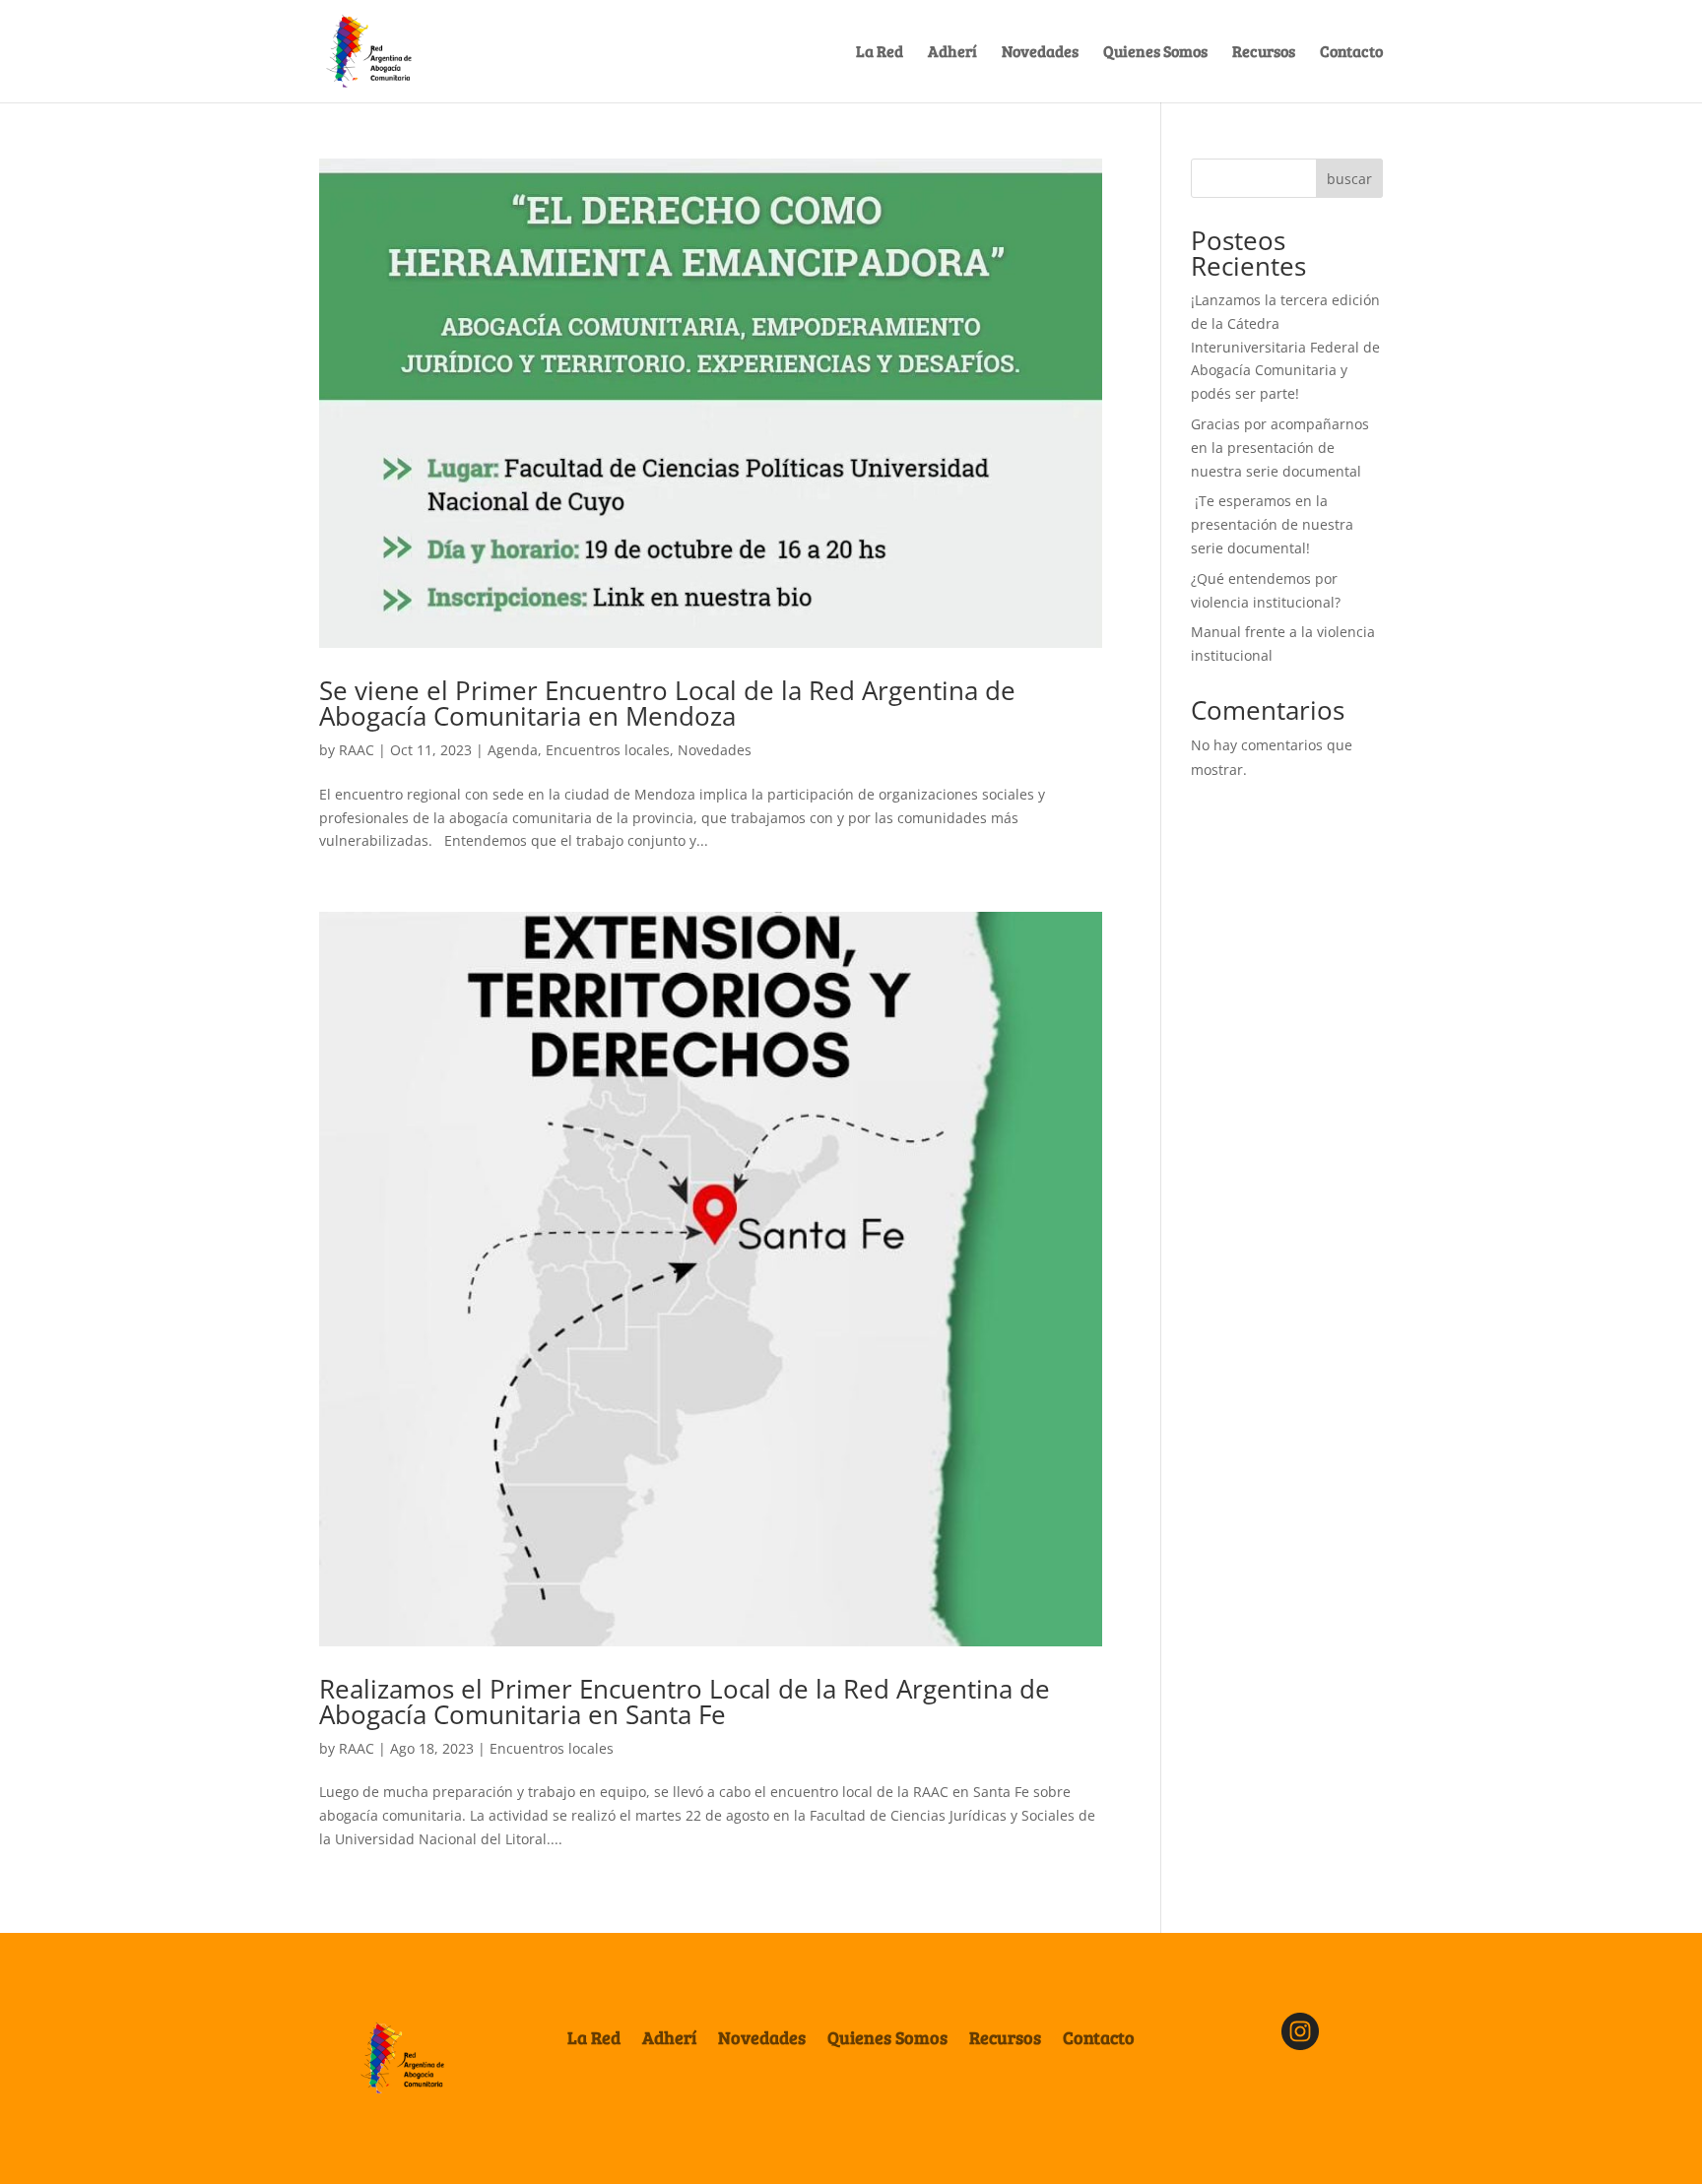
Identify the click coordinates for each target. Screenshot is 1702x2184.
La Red (880, 53)
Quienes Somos (1155, 53)
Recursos (1264, 53)
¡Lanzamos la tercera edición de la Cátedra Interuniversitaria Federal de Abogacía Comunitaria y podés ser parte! (1285, 347)
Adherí (952, 53)
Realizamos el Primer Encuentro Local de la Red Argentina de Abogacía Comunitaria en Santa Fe (685, 1702)
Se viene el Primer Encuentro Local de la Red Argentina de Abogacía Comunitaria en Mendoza (667, 703)
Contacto (1351, 53)
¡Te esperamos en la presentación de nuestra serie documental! (1272, 524)
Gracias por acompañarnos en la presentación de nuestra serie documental (1280, 448)
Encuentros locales (608, 750)
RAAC (357, 750)
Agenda (513, 750)
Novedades (1040, 53)
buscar (1349, 179)
